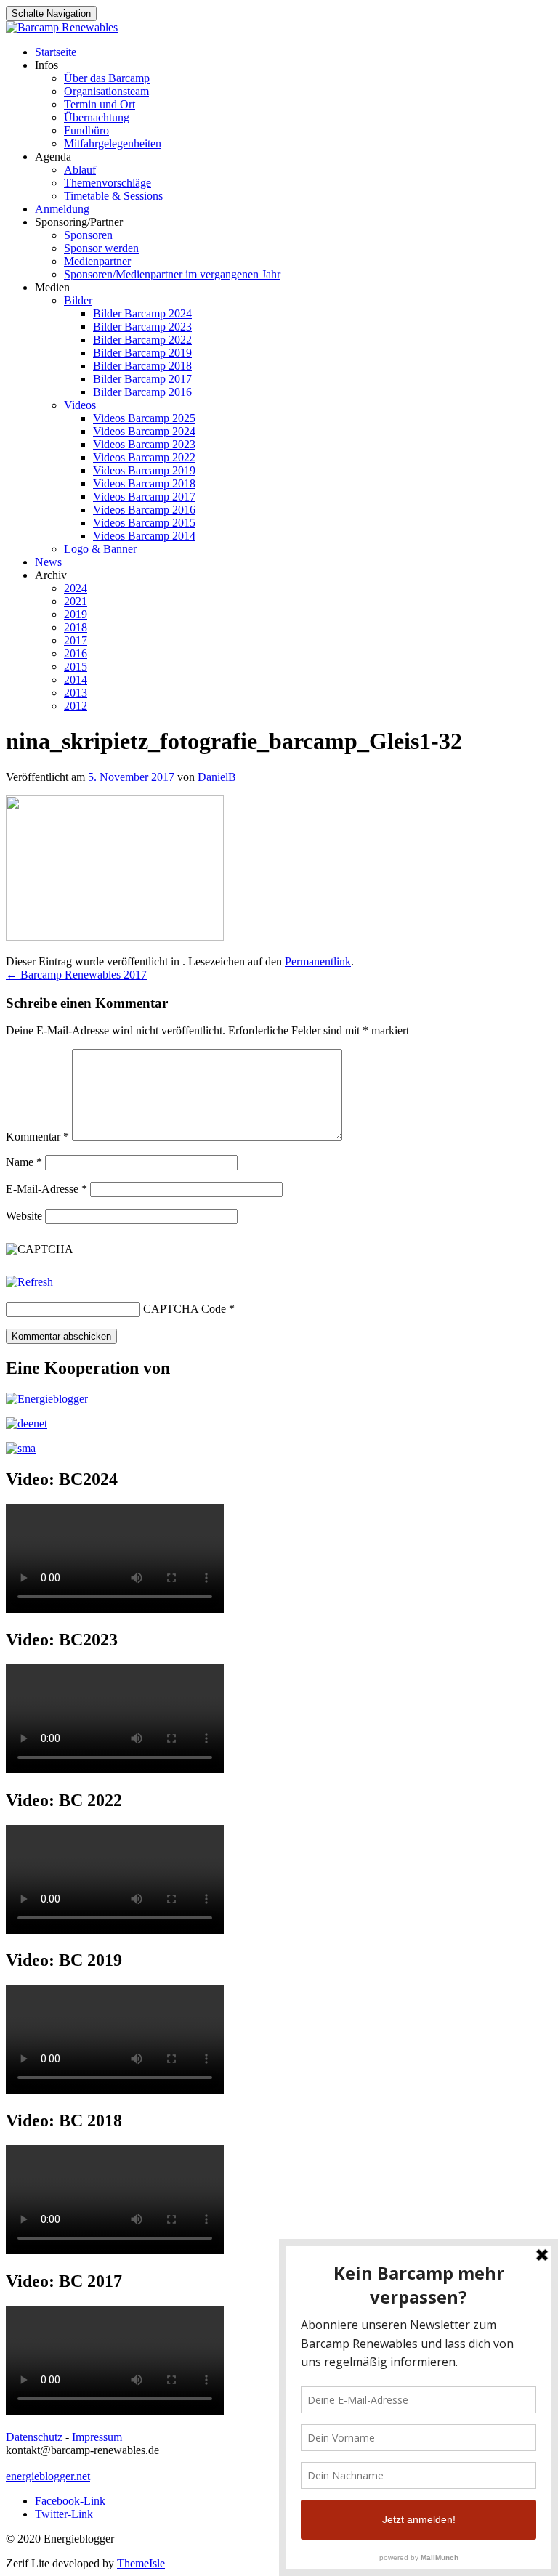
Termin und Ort (100, 104)
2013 (76, 693)
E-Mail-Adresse (46, 1189)
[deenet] (27, 1423)
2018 (76, 627)
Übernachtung (97, 117)
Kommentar (37, 1137)
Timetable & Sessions (113, 196)
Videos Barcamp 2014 (144, 536)
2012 (76, 706)
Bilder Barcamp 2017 (142, 379)
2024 (76, 588)
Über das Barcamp (107, 78)
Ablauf (80, 170)
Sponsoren (88, 235)
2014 (76, 680)
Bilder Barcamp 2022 (142, 340)
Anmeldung (62, 209)
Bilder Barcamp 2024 (142, 313)
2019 (76, 614)
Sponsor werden (101, 248)
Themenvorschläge (108, 183)
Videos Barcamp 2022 (144, 457)
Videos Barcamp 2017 (144, 497)
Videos (80, 405)
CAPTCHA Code (185, 1309)
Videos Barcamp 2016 (144, 510)
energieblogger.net (48, 2476)
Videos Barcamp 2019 (144, 470)
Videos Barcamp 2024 (144, 431)
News (48, 562)
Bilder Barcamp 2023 (142, 327)
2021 (76, 601)
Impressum (97, 2437)
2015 (76, 667)
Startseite (56, 52)
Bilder (78, 300)
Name (24, 1162)
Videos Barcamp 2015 (144, 523)
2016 (76, 653)
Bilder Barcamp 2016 (142, 392)
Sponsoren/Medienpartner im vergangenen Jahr (172, 274)
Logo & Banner (100, 549)
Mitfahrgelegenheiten (113, 143)
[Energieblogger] (47, 1399)
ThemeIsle (141, 2563)
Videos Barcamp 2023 (144, 444)
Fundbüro (86, 130)
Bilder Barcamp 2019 (142, 353)
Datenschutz (34, 2437)
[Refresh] (29, 1282)
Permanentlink (318, 961)
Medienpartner (97, 261)
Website (24, 1216)
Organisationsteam (106, 91)
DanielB (217, 777)
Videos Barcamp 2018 (144, 483)
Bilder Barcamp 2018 (142, 366)
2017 (76, 640)
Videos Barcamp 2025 (144, 418)
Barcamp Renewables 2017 (76, 975)
